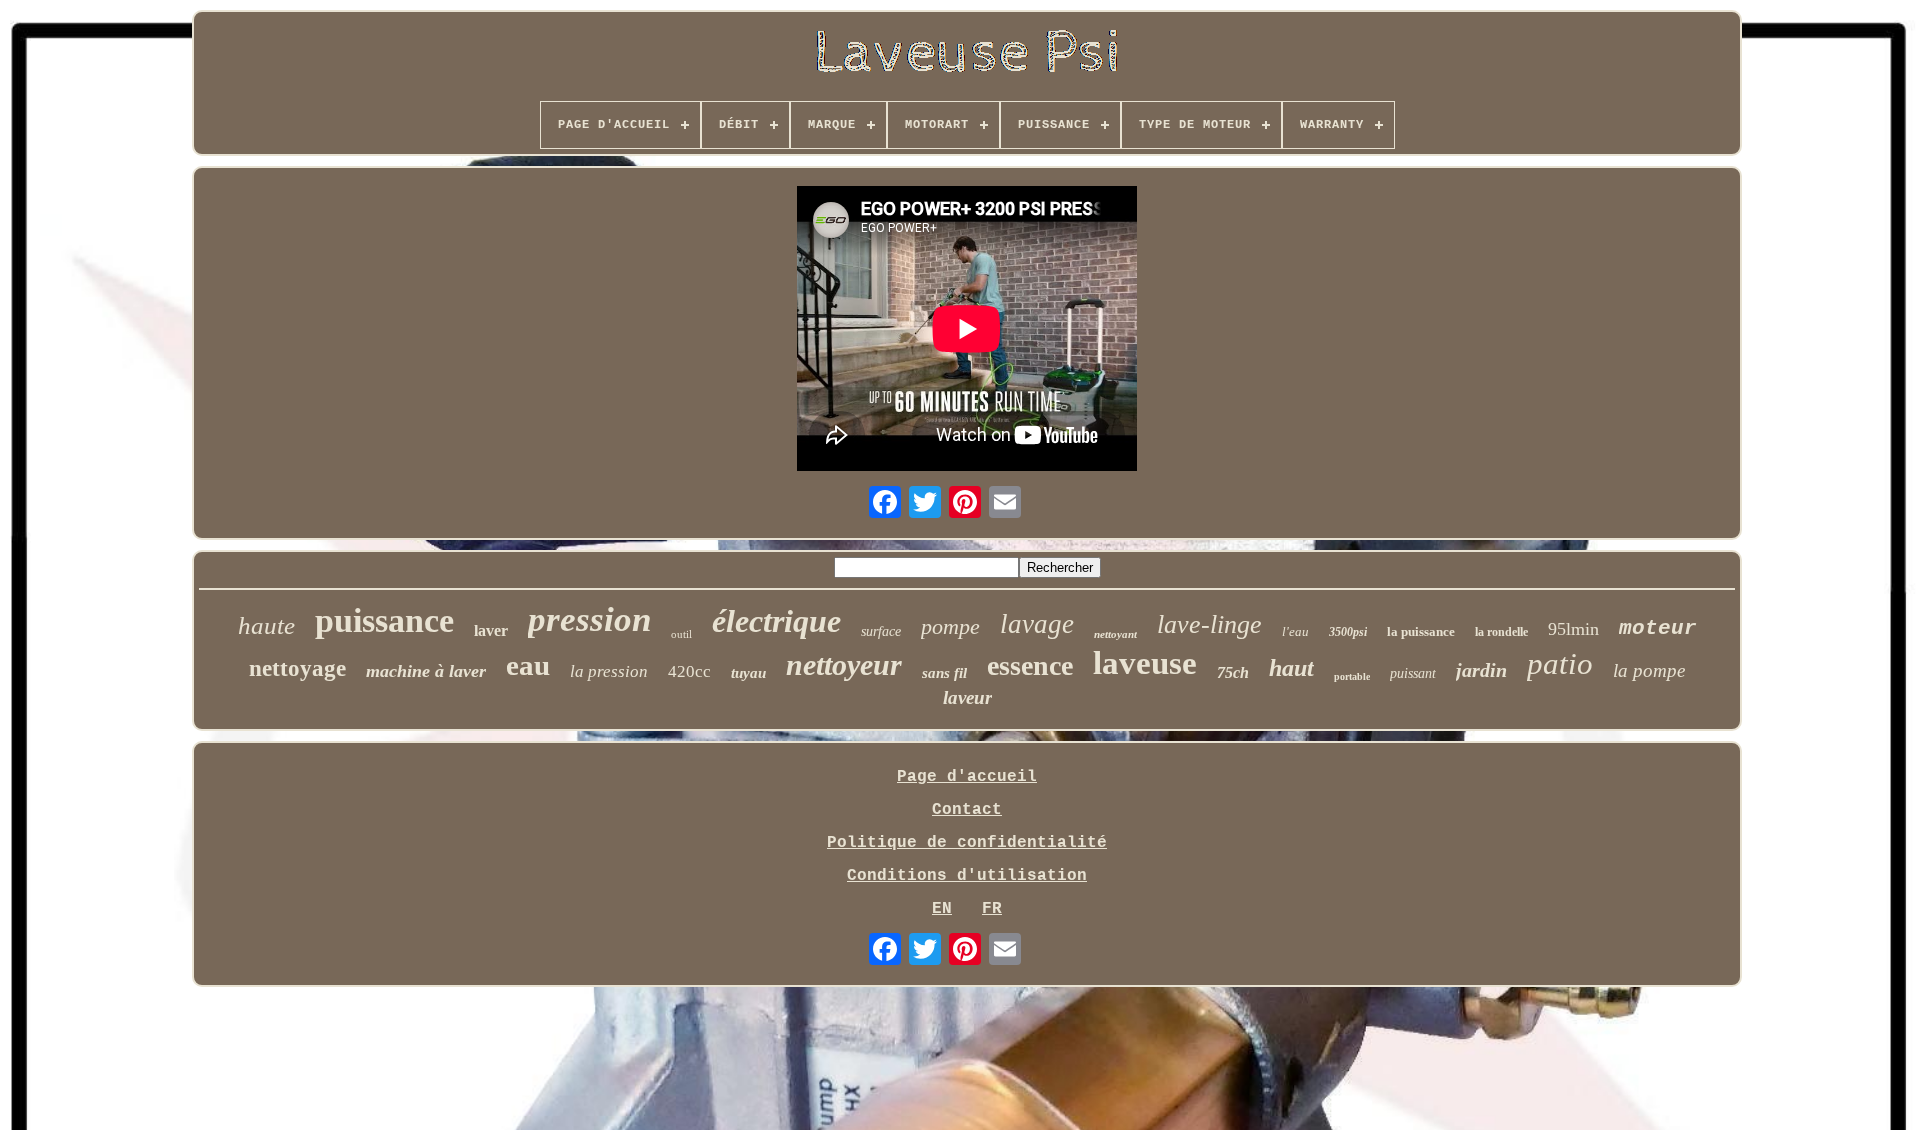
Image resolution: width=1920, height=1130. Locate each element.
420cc (689, 671)
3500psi (1348, 632)
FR (992, 909)
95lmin (1573, 629)
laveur (967, 697)
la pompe (1649, 670)
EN (942, 909)
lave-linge (1209, 624)
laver (491, 630)
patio (1560, 663)
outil (681, 634)
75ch (1233, 672)
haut (1291, 668)
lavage (1037, 624)
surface (881, 631)
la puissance (1421, 631)
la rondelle (1501, 632)
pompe (950, 626)
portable (1352, 676)
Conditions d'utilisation (967, 876)
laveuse (1145, 663)
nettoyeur (844, 664)
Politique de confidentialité (967, 843)
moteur (1658, 628)
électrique (776, 621)
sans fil (944, 673)
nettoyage (297, 668)
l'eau (1295, 631)
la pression (609, 671)
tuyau (748, 673)
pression (589, 619)
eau (528, 665)
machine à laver (426, 671)
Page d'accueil (967, 777)
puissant (1413, 673)
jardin (1481, 670)
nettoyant (1115, 634)
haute (266, 625)
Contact (967, 810)
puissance (384, 620)
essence (1030, 665)
